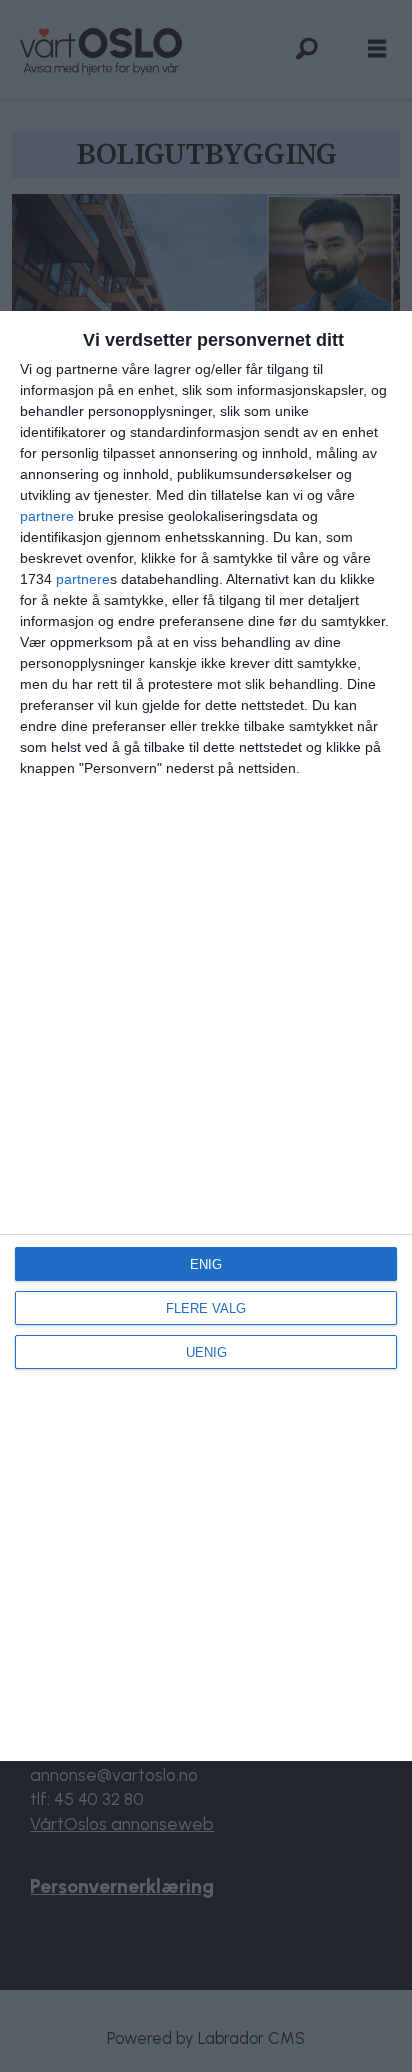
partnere (47, 516)
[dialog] (206, 1036)
